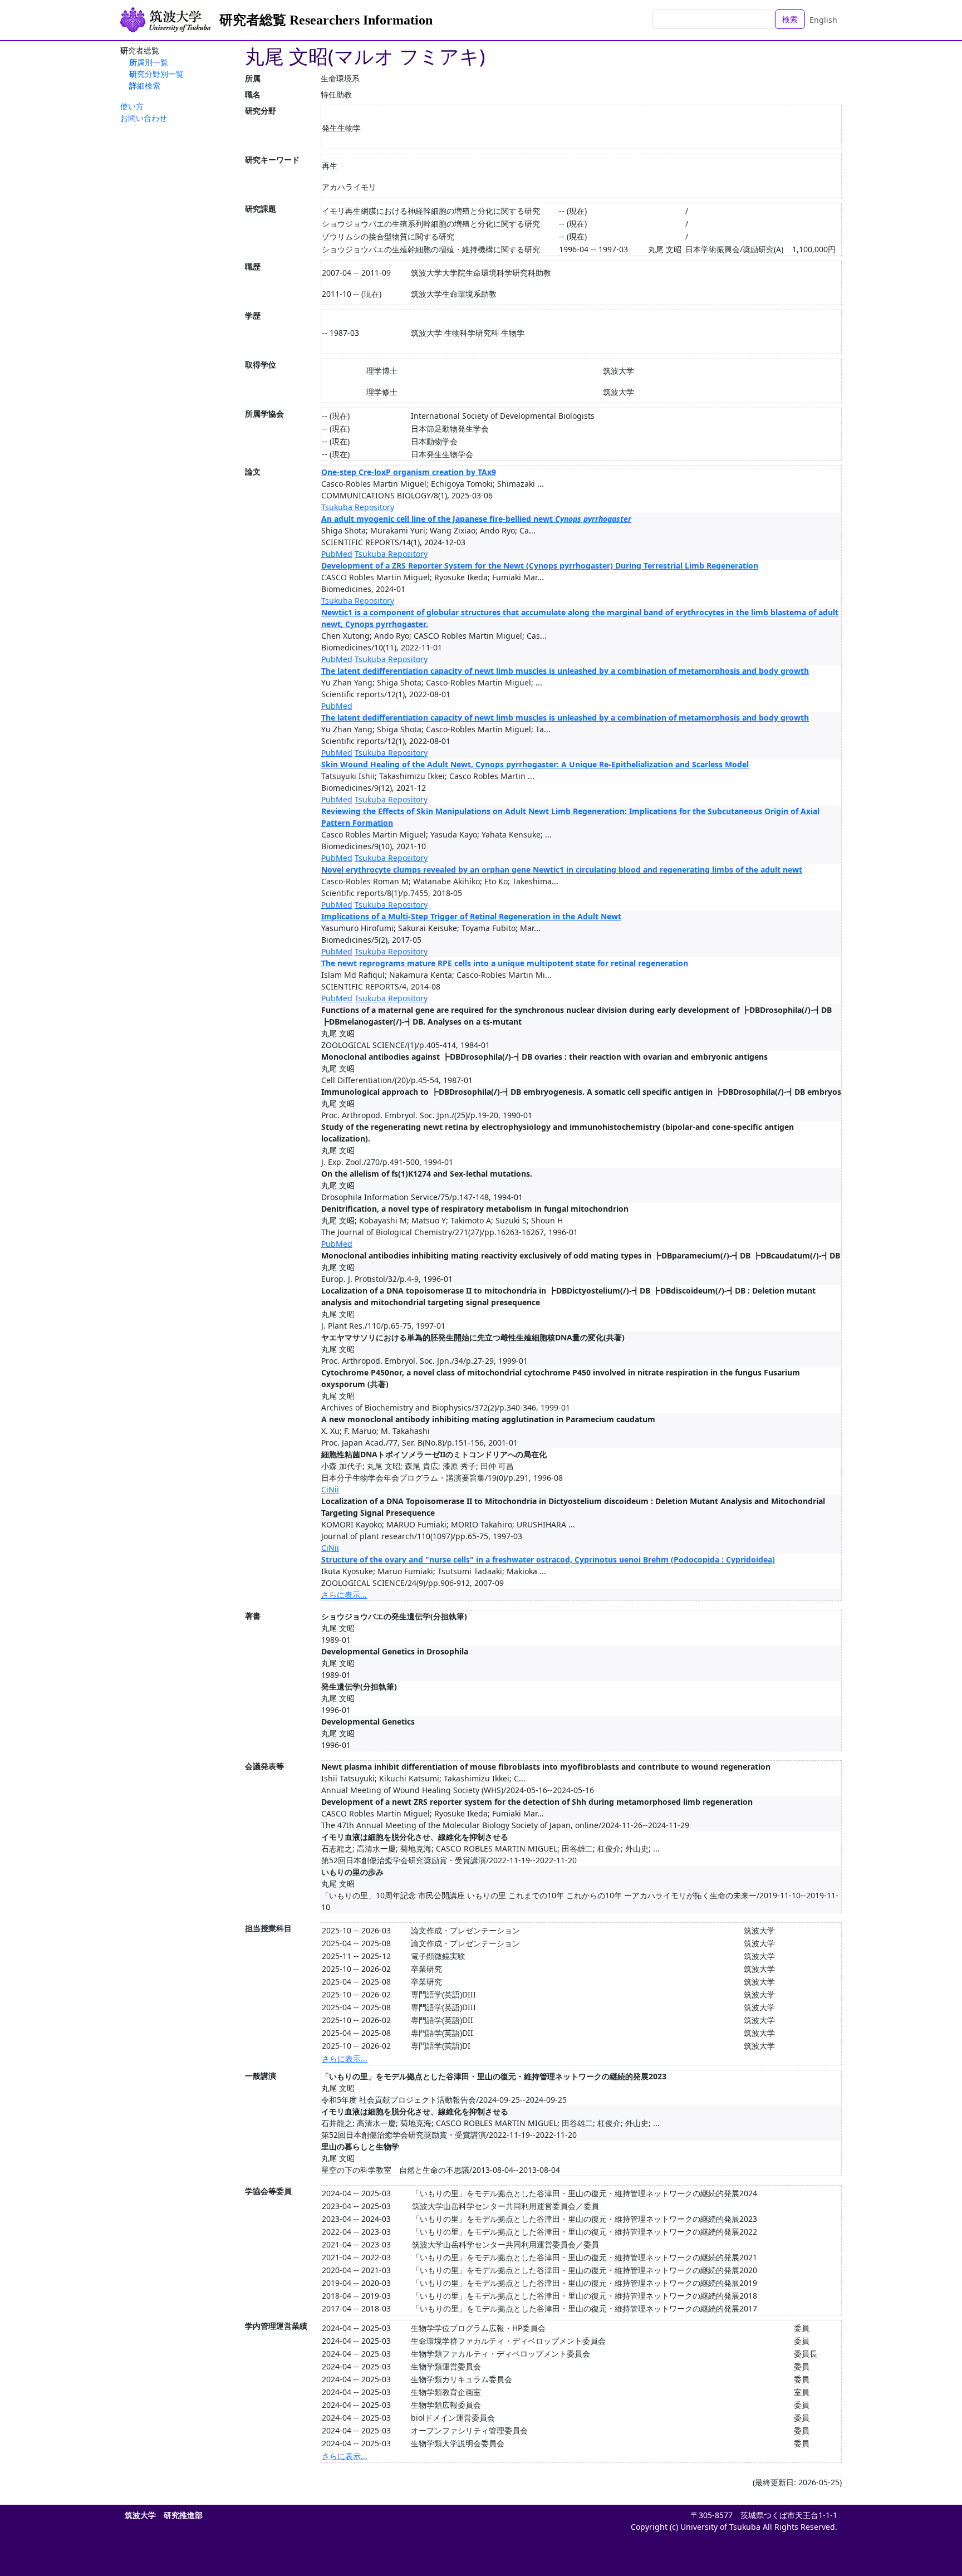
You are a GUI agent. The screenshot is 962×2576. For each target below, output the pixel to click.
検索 (790, 19)
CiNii (330, 1489)
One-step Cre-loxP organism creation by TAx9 (409, 472)
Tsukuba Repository (358, 507)
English (823, 20)
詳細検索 (145, 85)
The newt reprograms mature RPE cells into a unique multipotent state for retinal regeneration (505, 963)
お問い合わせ (144, 118)
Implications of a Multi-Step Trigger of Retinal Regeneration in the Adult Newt (471, 916)
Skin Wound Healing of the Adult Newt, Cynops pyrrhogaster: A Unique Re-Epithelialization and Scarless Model (535, 764)
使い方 (132, 106)
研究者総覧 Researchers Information (326, 20)
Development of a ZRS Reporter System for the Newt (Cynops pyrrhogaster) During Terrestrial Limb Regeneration (540, 565)
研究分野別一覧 (156, 74)
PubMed (337, 554)
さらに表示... (344, 1595)
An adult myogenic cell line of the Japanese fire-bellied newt (476, 519)
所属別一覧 (149, 62)
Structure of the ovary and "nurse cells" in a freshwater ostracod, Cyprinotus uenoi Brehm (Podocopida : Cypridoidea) (548, 1559)
